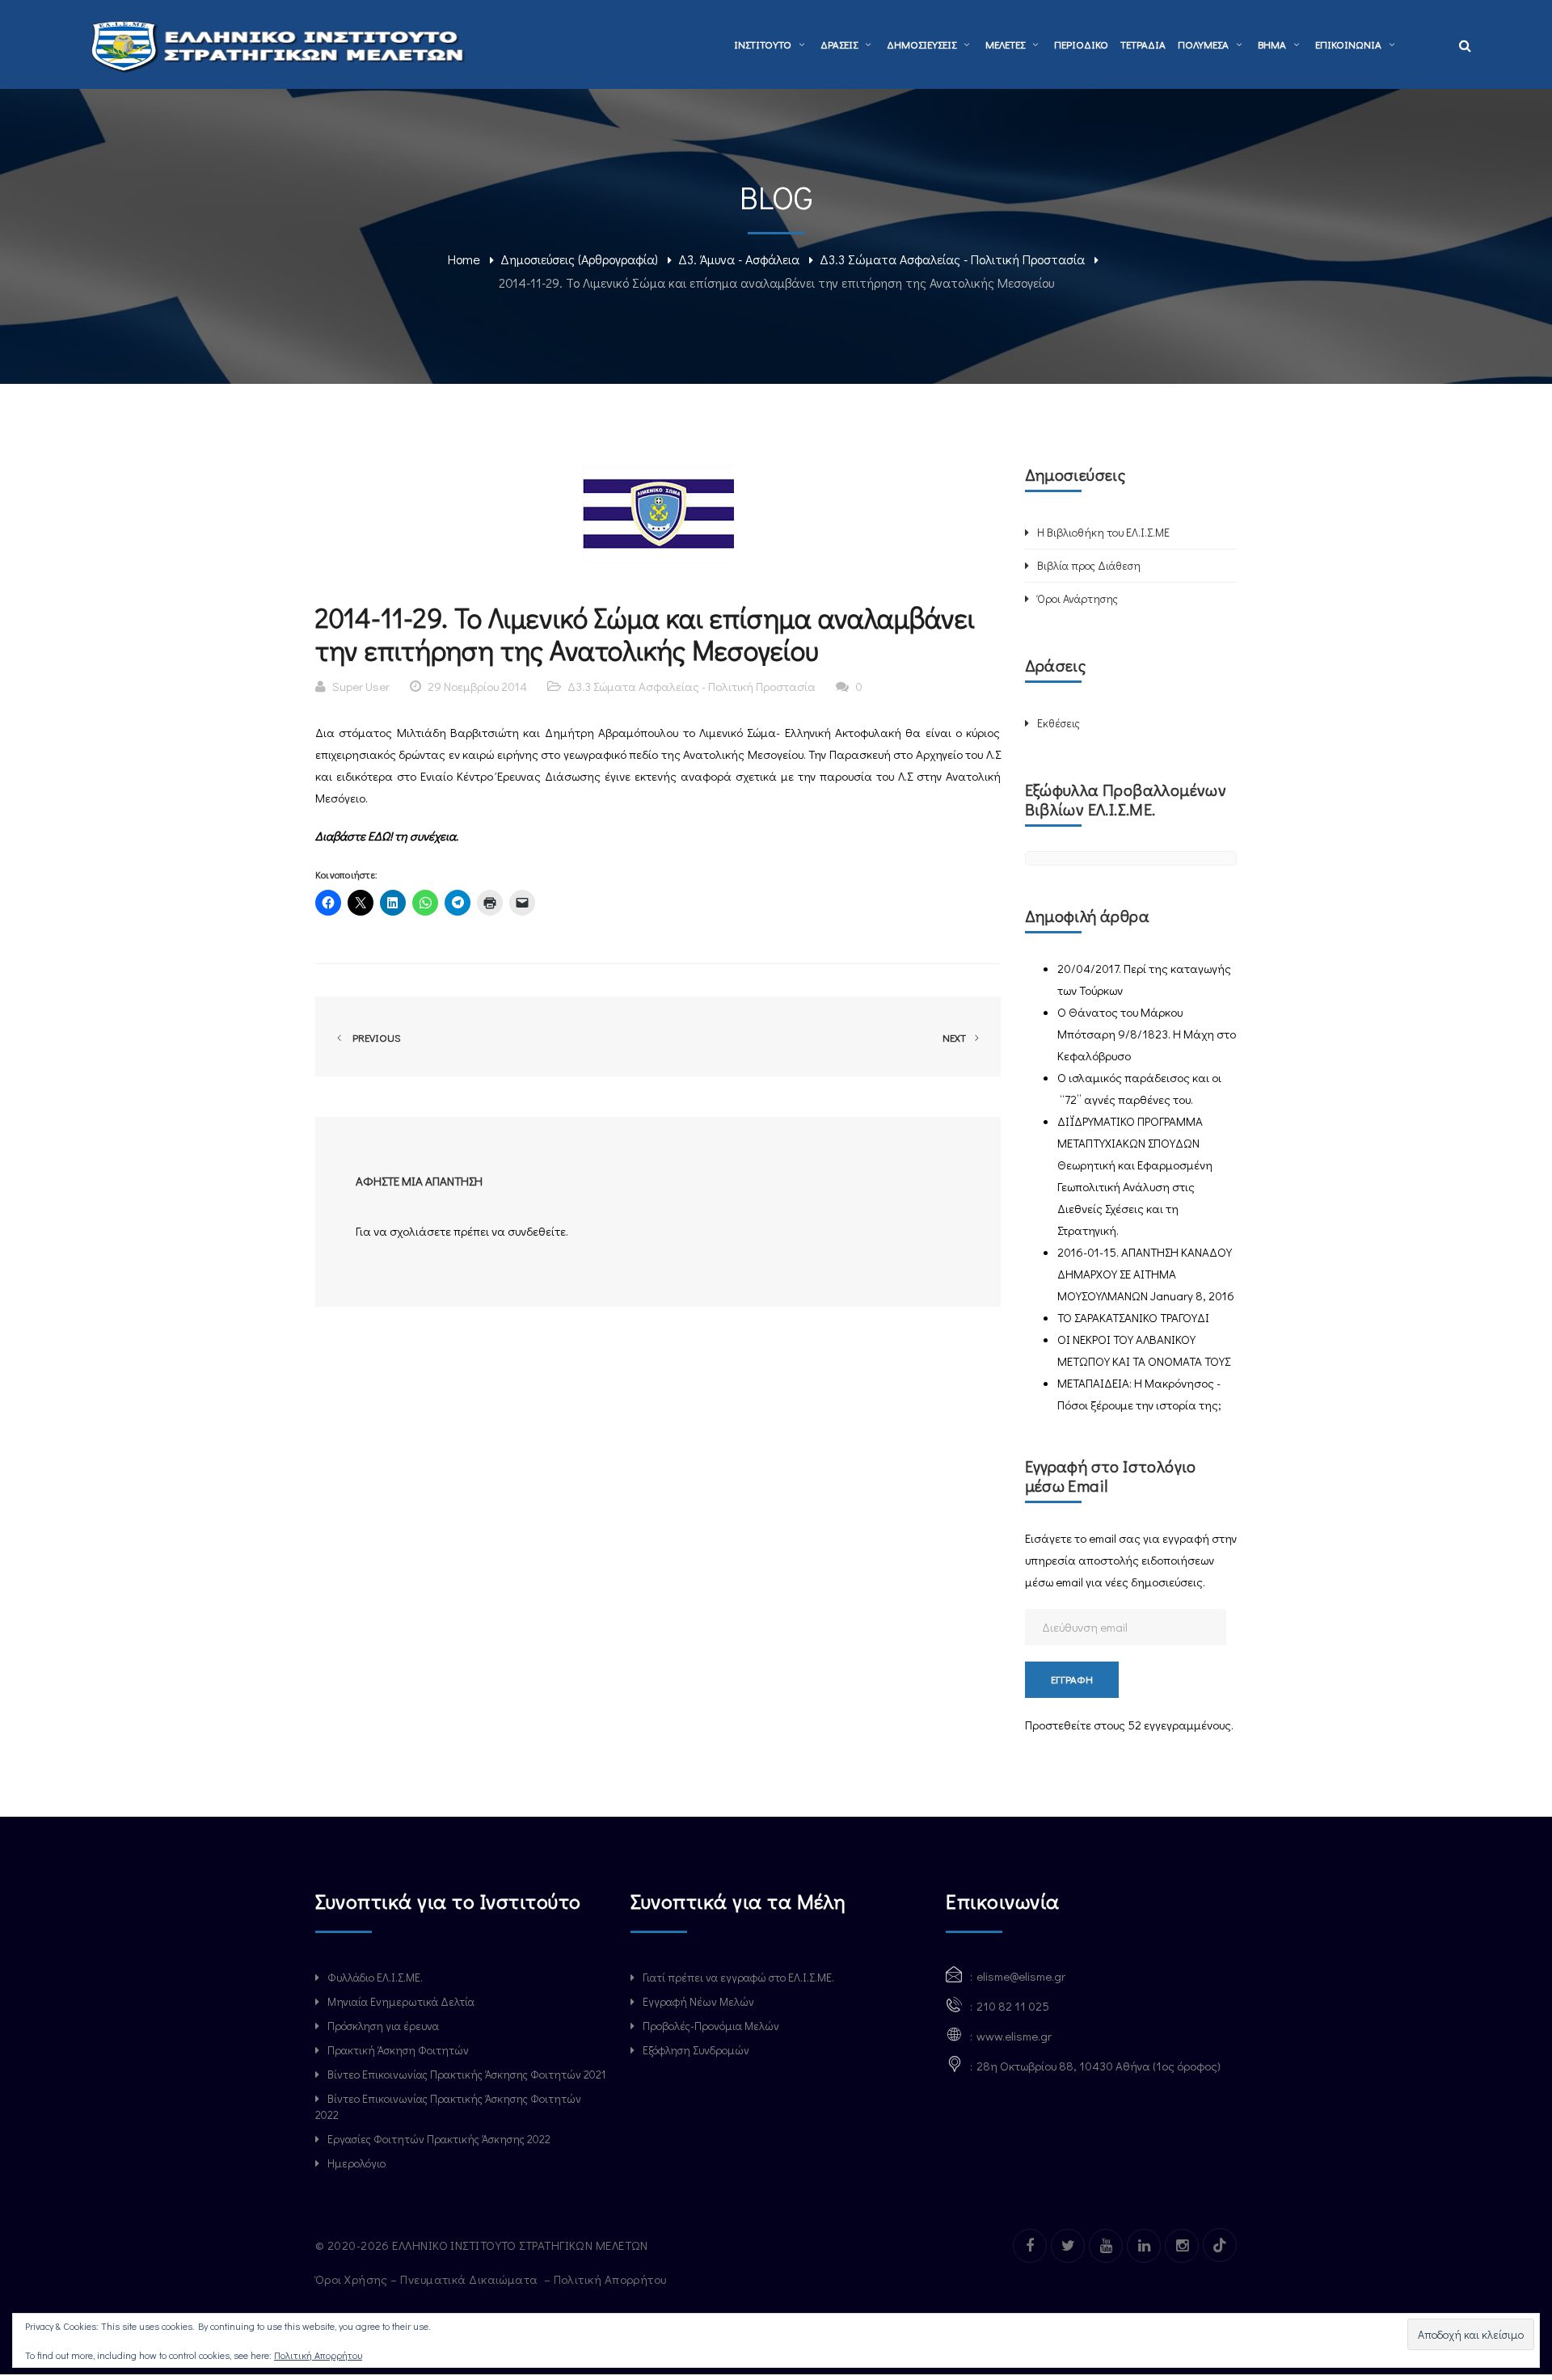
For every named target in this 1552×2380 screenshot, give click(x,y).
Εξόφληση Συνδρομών (696, 2050)
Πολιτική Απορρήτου (318, 2355)
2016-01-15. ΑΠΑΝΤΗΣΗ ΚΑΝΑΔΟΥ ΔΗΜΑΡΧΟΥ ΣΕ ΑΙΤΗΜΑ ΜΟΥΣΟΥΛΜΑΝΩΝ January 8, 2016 (1146, 1274)
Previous (374, 1037)
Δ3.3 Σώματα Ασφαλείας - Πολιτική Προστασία (952, 259)
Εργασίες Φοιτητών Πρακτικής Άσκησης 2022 (439, 2139)
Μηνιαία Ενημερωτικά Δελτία (401, 2001)
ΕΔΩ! (381, 836)
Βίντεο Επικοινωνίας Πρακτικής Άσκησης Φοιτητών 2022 (448, 2106)
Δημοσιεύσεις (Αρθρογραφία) (579, 259)
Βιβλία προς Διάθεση (1089, 565)
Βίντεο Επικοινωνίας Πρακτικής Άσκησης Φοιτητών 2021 (466, 2074)
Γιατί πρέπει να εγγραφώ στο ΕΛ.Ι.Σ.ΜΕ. (738, 1977)
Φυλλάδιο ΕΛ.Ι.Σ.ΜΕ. (375, 1977)
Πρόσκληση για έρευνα (383, 2026)
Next (955, 1037)
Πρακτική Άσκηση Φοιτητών (398, 2050)
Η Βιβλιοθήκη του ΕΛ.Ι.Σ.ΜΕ (1103, 532)
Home (464, 259)
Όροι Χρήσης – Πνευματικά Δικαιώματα (428, 2279)
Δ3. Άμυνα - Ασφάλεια (739, 259)
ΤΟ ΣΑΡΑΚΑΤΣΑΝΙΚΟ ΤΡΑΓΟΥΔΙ (1133, 1317)
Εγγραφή (1072, 1679)
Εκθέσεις (1059, 723)
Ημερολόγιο (356, 2163)
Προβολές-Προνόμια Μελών (711, 2026)
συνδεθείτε (537, 1231)
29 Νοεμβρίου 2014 (477, 686)
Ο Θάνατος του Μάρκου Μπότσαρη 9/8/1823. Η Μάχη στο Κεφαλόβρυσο (1147, 1034)
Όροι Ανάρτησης (1078, 598)
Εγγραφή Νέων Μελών (698, 2001)
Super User (361, 686)
